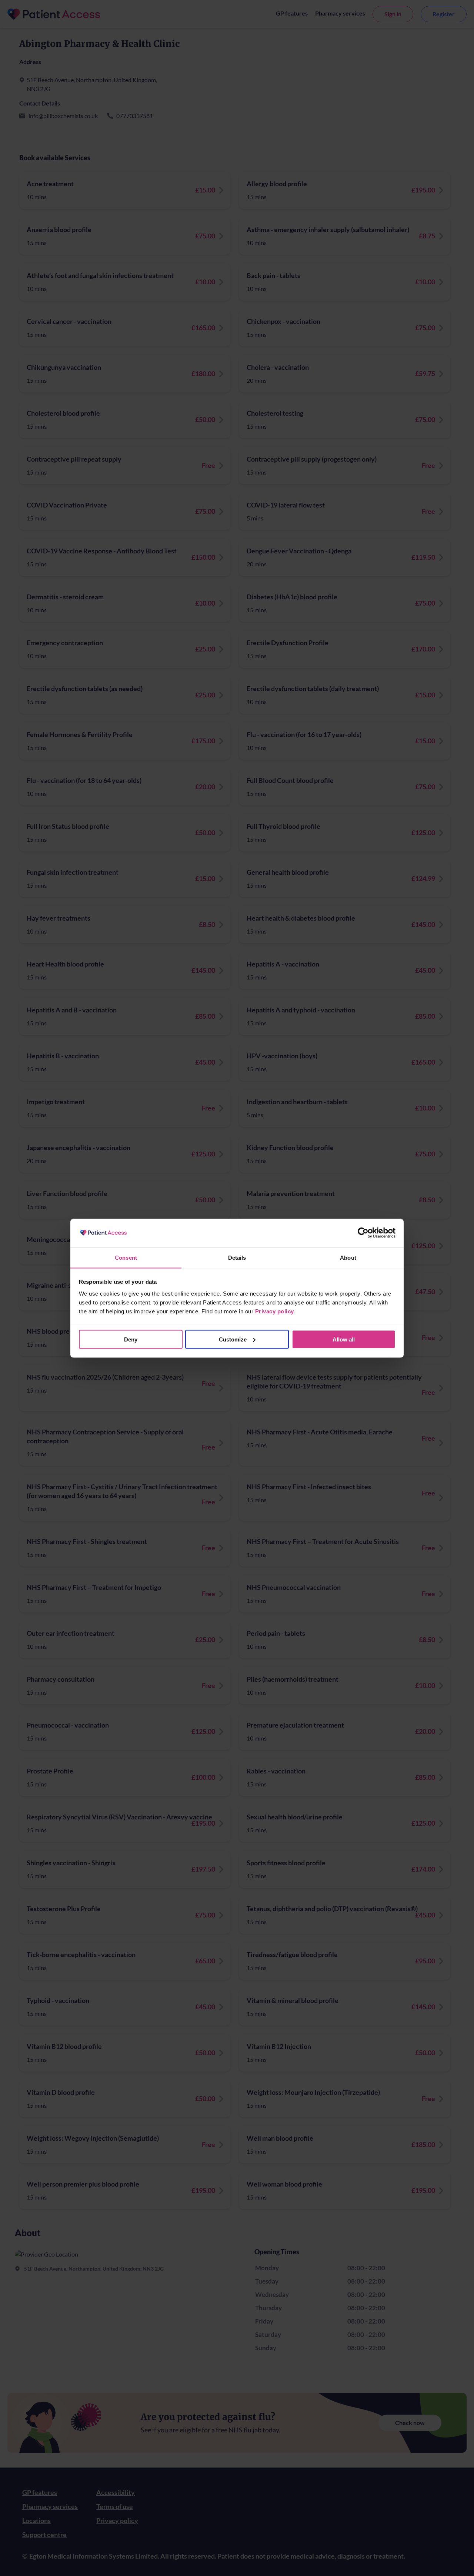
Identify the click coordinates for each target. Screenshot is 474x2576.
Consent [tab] (126, 1257)
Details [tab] (237, 1257)
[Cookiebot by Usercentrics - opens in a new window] (363, 1233)
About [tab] (348, 1257)
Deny (131, 1339)
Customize (233, 1339)
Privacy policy (275, 1311)
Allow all (344, 1339)
